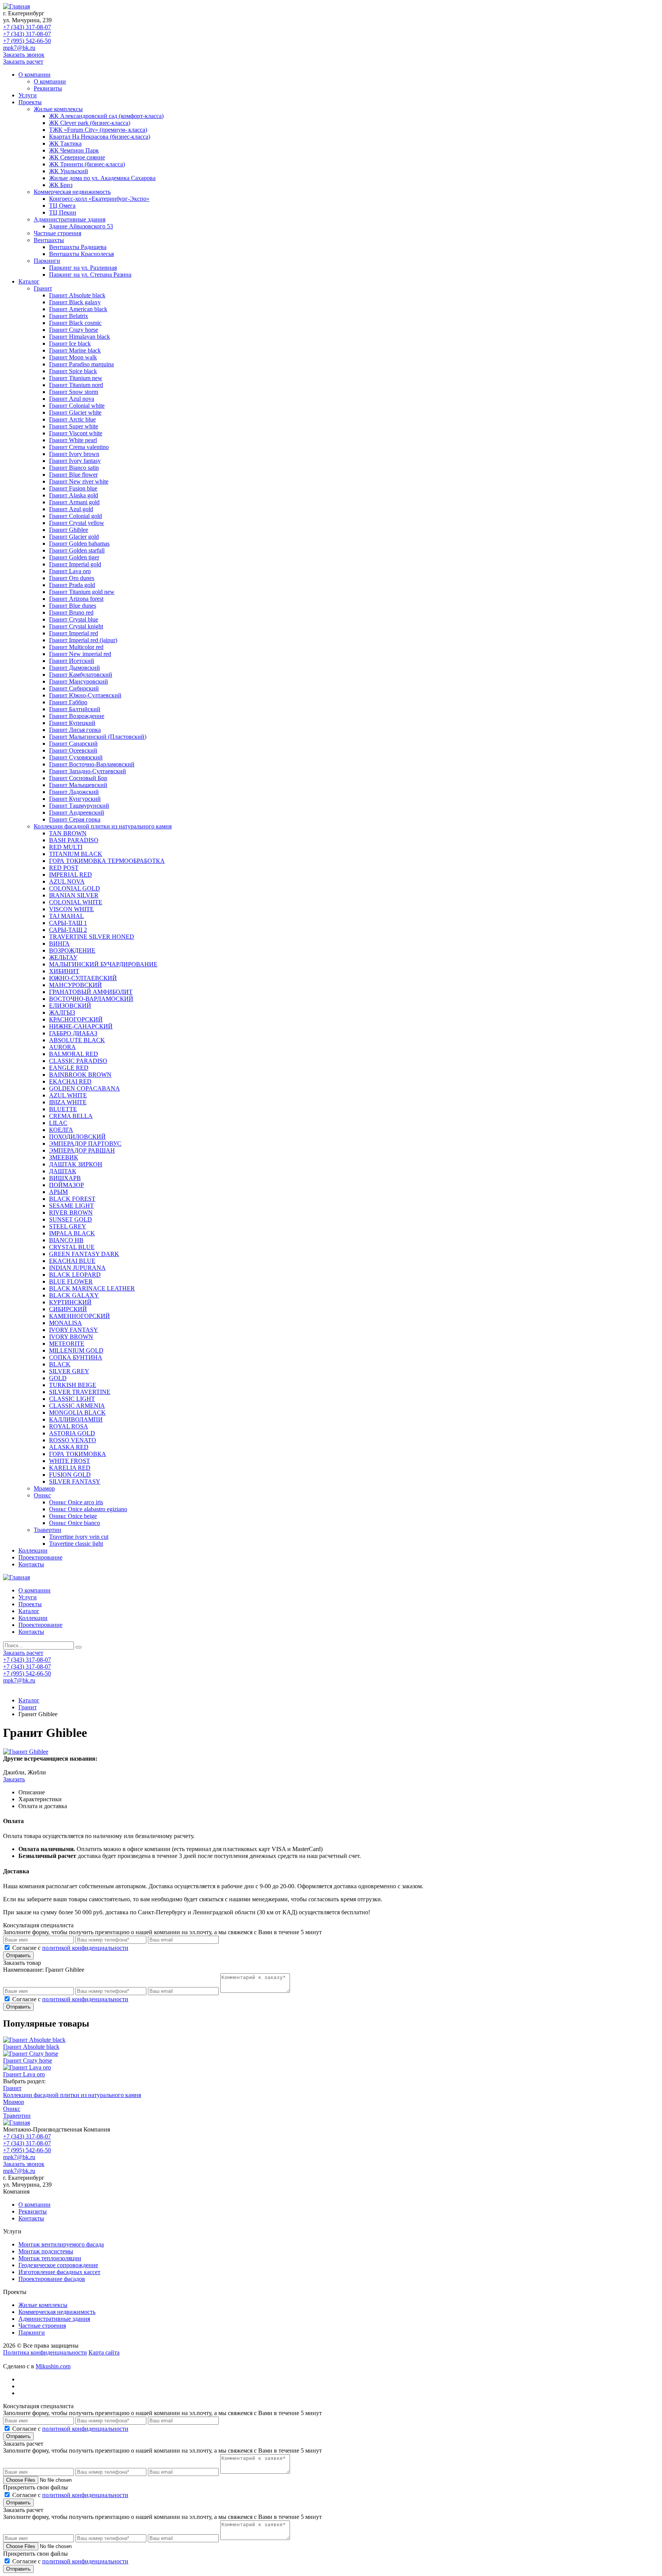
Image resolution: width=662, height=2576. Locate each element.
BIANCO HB (66, 1240)
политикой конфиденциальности (85, 1948)
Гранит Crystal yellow (77, 523)
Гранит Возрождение (77, 716)
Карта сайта (104, 2352)
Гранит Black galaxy (75, 302)
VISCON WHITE (71, 909)
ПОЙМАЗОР (66, 1185)
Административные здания (70, 219)
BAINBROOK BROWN (80, 1075)
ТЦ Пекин (63, 212)
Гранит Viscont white (76, 433)
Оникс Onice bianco (75, 1523)
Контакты (31, 1564)
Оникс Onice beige (73, 1516)
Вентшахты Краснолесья (81, 254)
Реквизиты (48, 88)
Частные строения (57, 233)
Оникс (42, 1495)
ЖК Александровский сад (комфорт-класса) (106, 116)
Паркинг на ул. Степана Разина (90, 275)
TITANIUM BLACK (76, 854)
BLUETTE (63, 1109)
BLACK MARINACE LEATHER (92, 1288)
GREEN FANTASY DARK (84, 1254)
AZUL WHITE (68, 1095)
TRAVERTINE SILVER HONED (92, 937)
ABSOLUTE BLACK (77, 1040)
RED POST (64, 868)
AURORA (62, 1047)
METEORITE (67, 1344)
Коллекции (33, 1550)
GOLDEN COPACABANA (84, 1088)
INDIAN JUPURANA (77, 1268)
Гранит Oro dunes (72, 578)
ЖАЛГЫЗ (62, 1013)
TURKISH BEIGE (73, 1385)
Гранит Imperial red (74, 633)
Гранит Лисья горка (75, 730)
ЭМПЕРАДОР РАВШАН (82, 1150)
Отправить (18, 1955)
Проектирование (40, 1557)
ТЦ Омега (62, 206)
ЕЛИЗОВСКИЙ (70, 1006)
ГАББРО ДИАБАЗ (73, 1033)
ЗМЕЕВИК (64, 1157)
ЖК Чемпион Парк (74, 150)
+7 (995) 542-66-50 (27, 41)
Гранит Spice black (73, 371)
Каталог (29, 281)
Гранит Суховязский (76, 757)
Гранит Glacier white (75, 412)
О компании (34, 75)
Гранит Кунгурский (75, 799)
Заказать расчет (23, 61)
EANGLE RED (69, 1068)
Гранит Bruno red (71, 612)
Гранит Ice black (70, 344)
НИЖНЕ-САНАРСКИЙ (81, 1026)
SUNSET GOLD (70, 1219)
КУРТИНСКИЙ (70, 1302)
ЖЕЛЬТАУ (63, 957)
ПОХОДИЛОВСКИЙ (77, 1137)
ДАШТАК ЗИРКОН (76, 1164)
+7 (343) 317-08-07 (27, 27)
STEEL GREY (68, 1226)
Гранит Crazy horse (74, 330)
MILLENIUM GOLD (76, 1350)
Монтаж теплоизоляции (50, 2258)
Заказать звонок (24, 55)
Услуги (28, 95)
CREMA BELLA (71, 1116)
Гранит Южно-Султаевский (85, 695)
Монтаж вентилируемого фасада (61, 2244)
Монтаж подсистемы (46, 2251)
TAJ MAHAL (66, 916)
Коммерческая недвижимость (72, 192)
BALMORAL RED (74, 1054)
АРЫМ (58, 1192)
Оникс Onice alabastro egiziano (88, 1509)
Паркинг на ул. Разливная (83, 268)
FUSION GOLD (70, 1475)
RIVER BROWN (71, 1213)
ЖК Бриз (61, 185)
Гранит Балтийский (75, 709)
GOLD (58, 1378)
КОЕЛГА (61, 1130)
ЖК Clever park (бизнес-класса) (90, 123)
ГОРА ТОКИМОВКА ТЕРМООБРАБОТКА (107, 861)
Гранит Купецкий (72, 723)
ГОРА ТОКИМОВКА (78, 1454)
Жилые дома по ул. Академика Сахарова (102, 178)
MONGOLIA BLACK (77, 1413)
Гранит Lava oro (70, 571)
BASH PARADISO (74, 840)
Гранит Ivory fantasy (75, 461)
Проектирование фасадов (52, 2279)
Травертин (48, 1530)
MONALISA (66, 1323)
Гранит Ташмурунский (79, 806)
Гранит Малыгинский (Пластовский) (98, 737)
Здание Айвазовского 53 (81, 226)
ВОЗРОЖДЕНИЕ (72, 950)
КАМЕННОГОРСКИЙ (79, 1316)
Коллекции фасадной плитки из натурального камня (103, 826)
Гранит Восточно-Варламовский (92, 764)
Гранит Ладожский (74, 792)
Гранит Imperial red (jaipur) (83, 640)
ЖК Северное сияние (77, 157)
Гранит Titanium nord (76, 385)
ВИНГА (59, 944)
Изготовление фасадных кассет (59, 2272)
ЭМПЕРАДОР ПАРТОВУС (85, 1144)
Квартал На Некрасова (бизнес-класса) (100, 137)
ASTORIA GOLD (72, 1433)
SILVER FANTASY (75, 1481)
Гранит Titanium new (76, 378)
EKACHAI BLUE (72, 1261)
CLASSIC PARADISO (78, 1061)
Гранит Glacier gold (74, 537)
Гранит (43, 288)
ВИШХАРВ (65, 1178)
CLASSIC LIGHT (72, 1399)
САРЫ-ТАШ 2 (68, 930)
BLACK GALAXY (74, 1295)
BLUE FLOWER (71, 1281)
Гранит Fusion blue (73, 488)
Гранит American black (78, 309)
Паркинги (47, 261)
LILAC (58, 1123)
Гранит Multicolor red (76, 647)
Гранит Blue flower (73, 475)
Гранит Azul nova (72, 399)
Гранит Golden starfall (77, 550)
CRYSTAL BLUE (72, 1247)
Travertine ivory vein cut (79, 1537)
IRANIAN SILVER (74, 895)
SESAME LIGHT (71, 1206)
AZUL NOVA (67, 881)
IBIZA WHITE (68, 1102)
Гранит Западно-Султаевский (88, 771)
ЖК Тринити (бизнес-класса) (87, 164)
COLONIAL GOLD (75, 888)
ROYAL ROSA (69, 1426)
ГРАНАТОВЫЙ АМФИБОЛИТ (91, 992)
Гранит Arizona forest (76, 599)
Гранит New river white (79, 481)
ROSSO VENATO (73, 1440)
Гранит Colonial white (77, 406)
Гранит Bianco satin (74, 468)
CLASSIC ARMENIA (77, 1406)
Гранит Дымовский (75, 668)
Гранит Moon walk (73, 357)
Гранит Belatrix (69, 316)
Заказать (14, 1779)
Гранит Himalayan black (79, 337)
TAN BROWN (68, 833)
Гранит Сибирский (74, 688)
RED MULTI (66, 847)
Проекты (30, 102)
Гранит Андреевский (77, 812)
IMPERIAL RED (70, 875)
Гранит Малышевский (78, 785)
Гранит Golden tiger (74, 557)
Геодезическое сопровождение (58, 2265)
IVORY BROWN (71, 1337)
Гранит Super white (74, 426)
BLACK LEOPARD (75, 1275)
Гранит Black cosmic (75, 323)
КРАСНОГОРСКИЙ (76, 1019)
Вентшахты (49, 240)
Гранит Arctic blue (72, 419)
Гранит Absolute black (77, 295)
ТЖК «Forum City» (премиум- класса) (98, 130)
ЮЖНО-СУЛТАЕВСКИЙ (83, 978)
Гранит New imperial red (80, 654)
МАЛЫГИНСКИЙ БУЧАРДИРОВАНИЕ (103, 964)
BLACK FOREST (72, 1199)
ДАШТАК (63, 1171)
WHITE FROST (70, 1461)
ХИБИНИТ (64, 971)
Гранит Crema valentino (79, 447)
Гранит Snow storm (74, 392)
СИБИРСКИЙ (68, 1309)
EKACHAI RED (70, 1081)
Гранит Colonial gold (75, 516)
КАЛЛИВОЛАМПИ (76, 1419)
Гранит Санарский (73, 744)
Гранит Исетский (72, 661)
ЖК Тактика (65, 143)
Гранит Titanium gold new (82, 592)
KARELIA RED (70, 1468)
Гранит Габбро (68, 702)
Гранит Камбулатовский (81, 675)
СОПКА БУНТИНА (76, 1357)
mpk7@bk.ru (19, 48)
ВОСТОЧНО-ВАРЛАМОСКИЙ (91, 999)
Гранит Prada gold (72, 585)
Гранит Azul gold (71, 509)
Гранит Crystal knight (76, 626)
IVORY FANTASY (74, 1330)
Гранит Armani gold (74, 502)
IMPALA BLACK (72, 1233)
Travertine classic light (76, 1544)
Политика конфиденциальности (45, 2352)
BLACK (60, 1364)
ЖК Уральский (69, 171)
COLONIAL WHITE (76, 902)
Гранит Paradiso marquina (81, 364)
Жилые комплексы (58, 109)
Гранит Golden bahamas (79, 544)
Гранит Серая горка (75, 819)
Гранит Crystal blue (74, 619)
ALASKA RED (69, 1447)
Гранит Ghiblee (69, 530)
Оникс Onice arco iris (76, 1502)
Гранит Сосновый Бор (78, 778)
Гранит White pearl (73, 440)
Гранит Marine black (75, 350)
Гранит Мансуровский (79, 681)
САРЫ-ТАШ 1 (68, 923)
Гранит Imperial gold (75, 564)
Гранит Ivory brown (74, 454)
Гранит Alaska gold (74, 495)
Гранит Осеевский (73, 750)
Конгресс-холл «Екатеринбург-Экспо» (99, 199)
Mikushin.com (53, 2366)
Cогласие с (70, 1948)
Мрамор (44, 1488)
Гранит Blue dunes (73, 606)
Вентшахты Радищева (78, 247)
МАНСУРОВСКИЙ (75, 985)
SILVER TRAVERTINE (80, 1392)
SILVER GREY (69, 1371)
